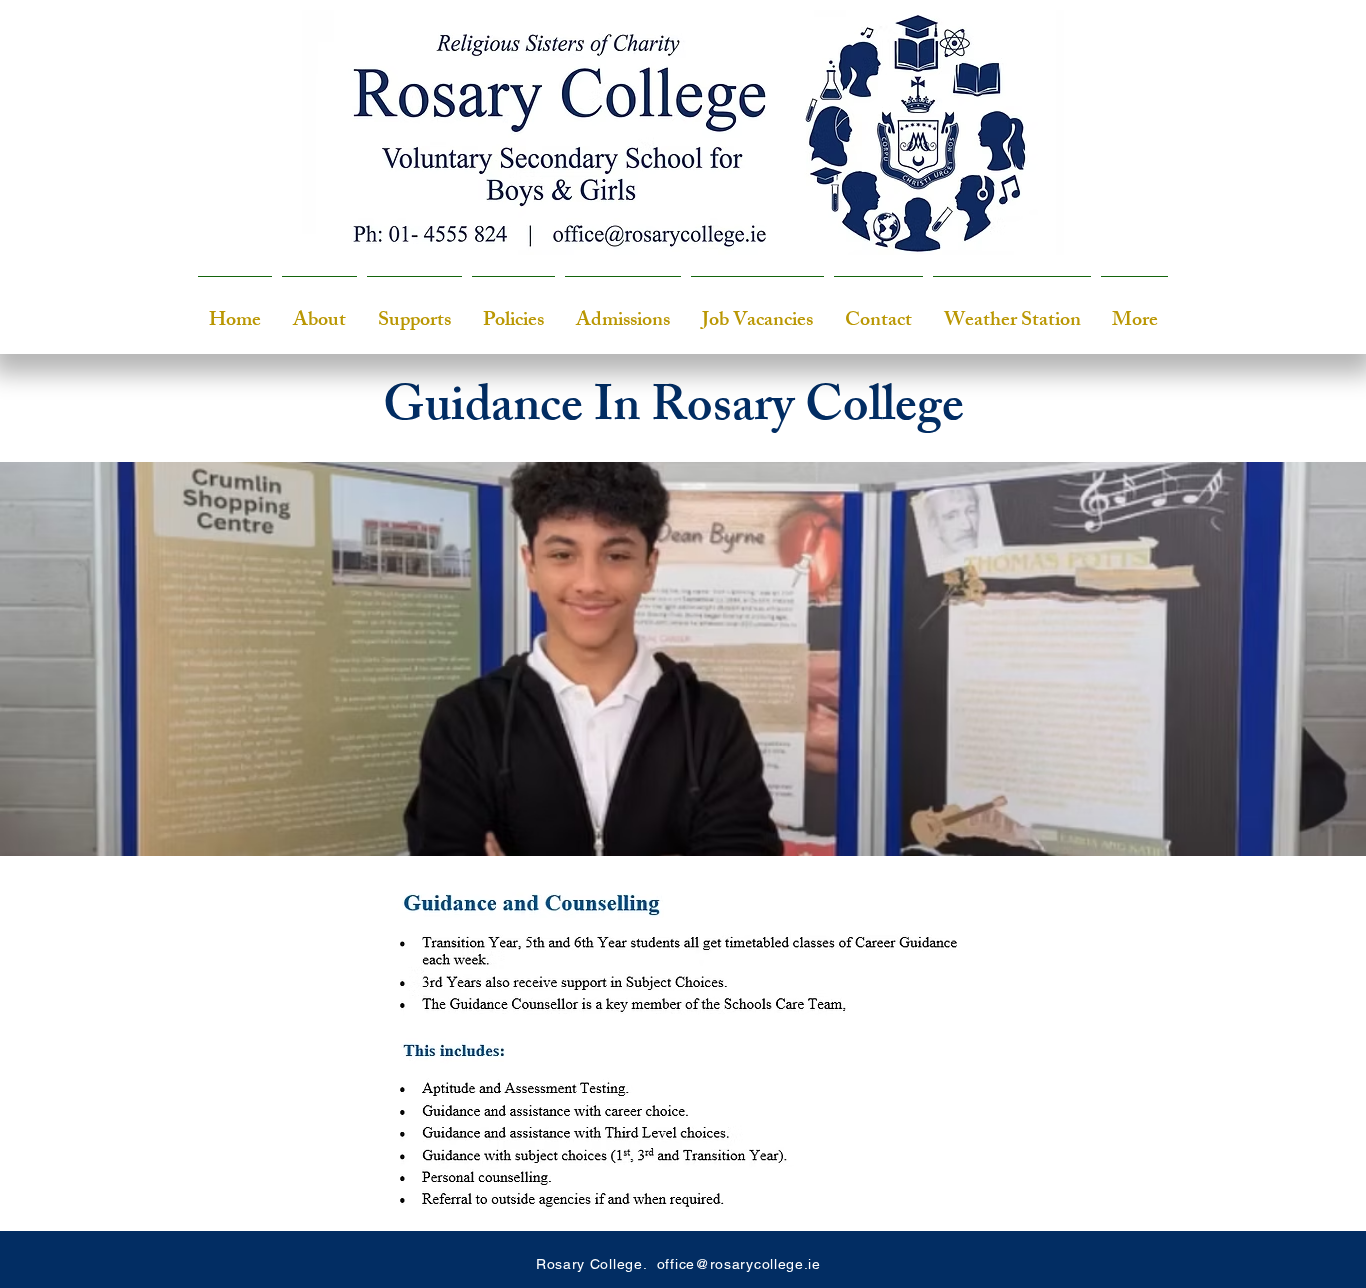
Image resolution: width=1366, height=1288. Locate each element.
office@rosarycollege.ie (739, 1264)
